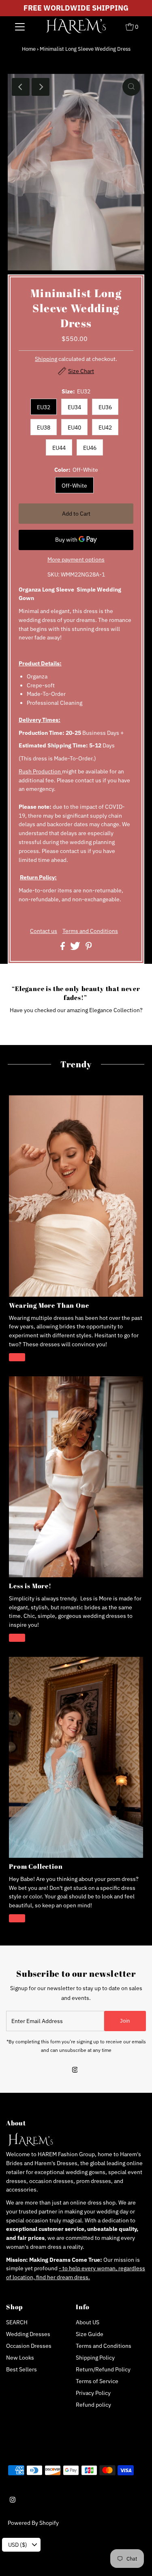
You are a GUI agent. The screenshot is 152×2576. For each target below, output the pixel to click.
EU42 (105, 428)
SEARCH (17, 2322)
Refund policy (93, 2405)
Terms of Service (97, 2381)
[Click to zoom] (131, 87)
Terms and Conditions (90, 931)
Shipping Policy (95, 2358)
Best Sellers (21, 2369)
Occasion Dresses (29, 2346)
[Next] (41, 87)
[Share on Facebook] (63, 948)
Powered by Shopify (33, 2523)
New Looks (20, 2358)
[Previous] (21, 87)
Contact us (44, 931)
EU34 (74, 407)
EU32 (44, 407)
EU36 (105, 407)
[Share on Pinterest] (89, 948)
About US (88, 2322)
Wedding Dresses (28, 2334)
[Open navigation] (20, 26)
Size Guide (90, 2334)
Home (29, 49)
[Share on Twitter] (76, 948)
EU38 (44, 428)
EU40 (74, 428)
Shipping (46, 359)
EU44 (59, 448)
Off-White (74, 486)
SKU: (54, 574)
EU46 (90, 448)
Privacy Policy (93, 2393)
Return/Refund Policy (103, 2369)
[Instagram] (75, 2071)
